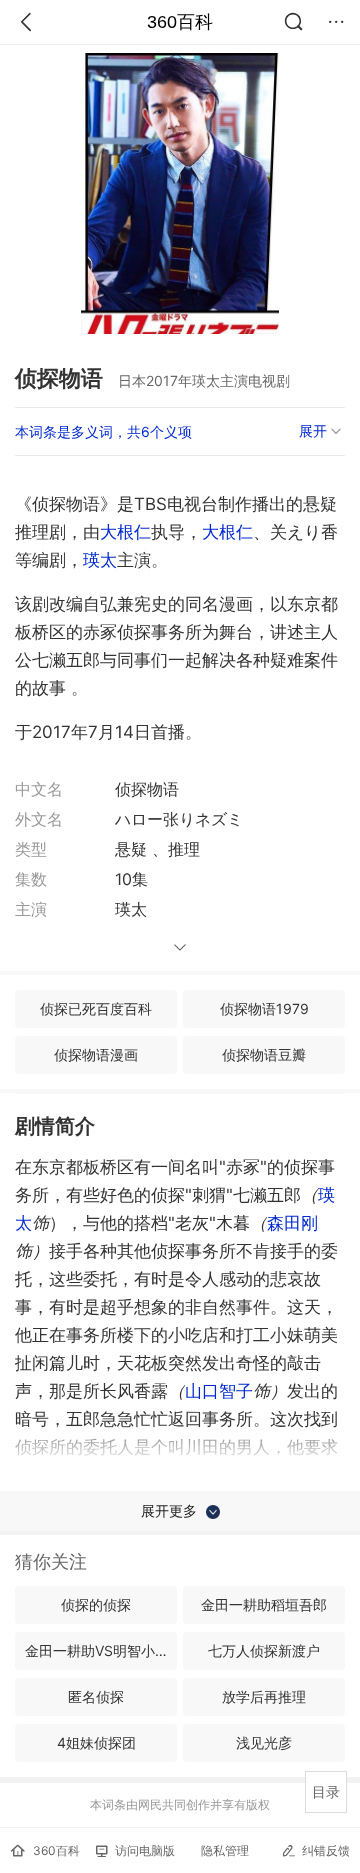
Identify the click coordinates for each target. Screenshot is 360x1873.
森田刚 (292, 1223)
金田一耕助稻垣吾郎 (264, 1604)
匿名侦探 (96, 1696)
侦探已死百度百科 (96, 1008)
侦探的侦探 (96, 1604)
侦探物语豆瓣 (264, 1054)
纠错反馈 (326, 1850)
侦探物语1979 (264, 1008)
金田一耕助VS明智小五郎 (101, 1650)
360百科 (180, 22)
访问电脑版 (145, 1850)
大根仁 (125, 532)
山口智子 (219, 1391)
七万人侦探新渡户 (264, 1650)
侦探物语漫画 (96, 1054)
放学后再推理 (264, 1696)
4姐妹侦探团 (96, 1742)
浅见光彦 (264, 1742)
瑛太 (100, 560)
